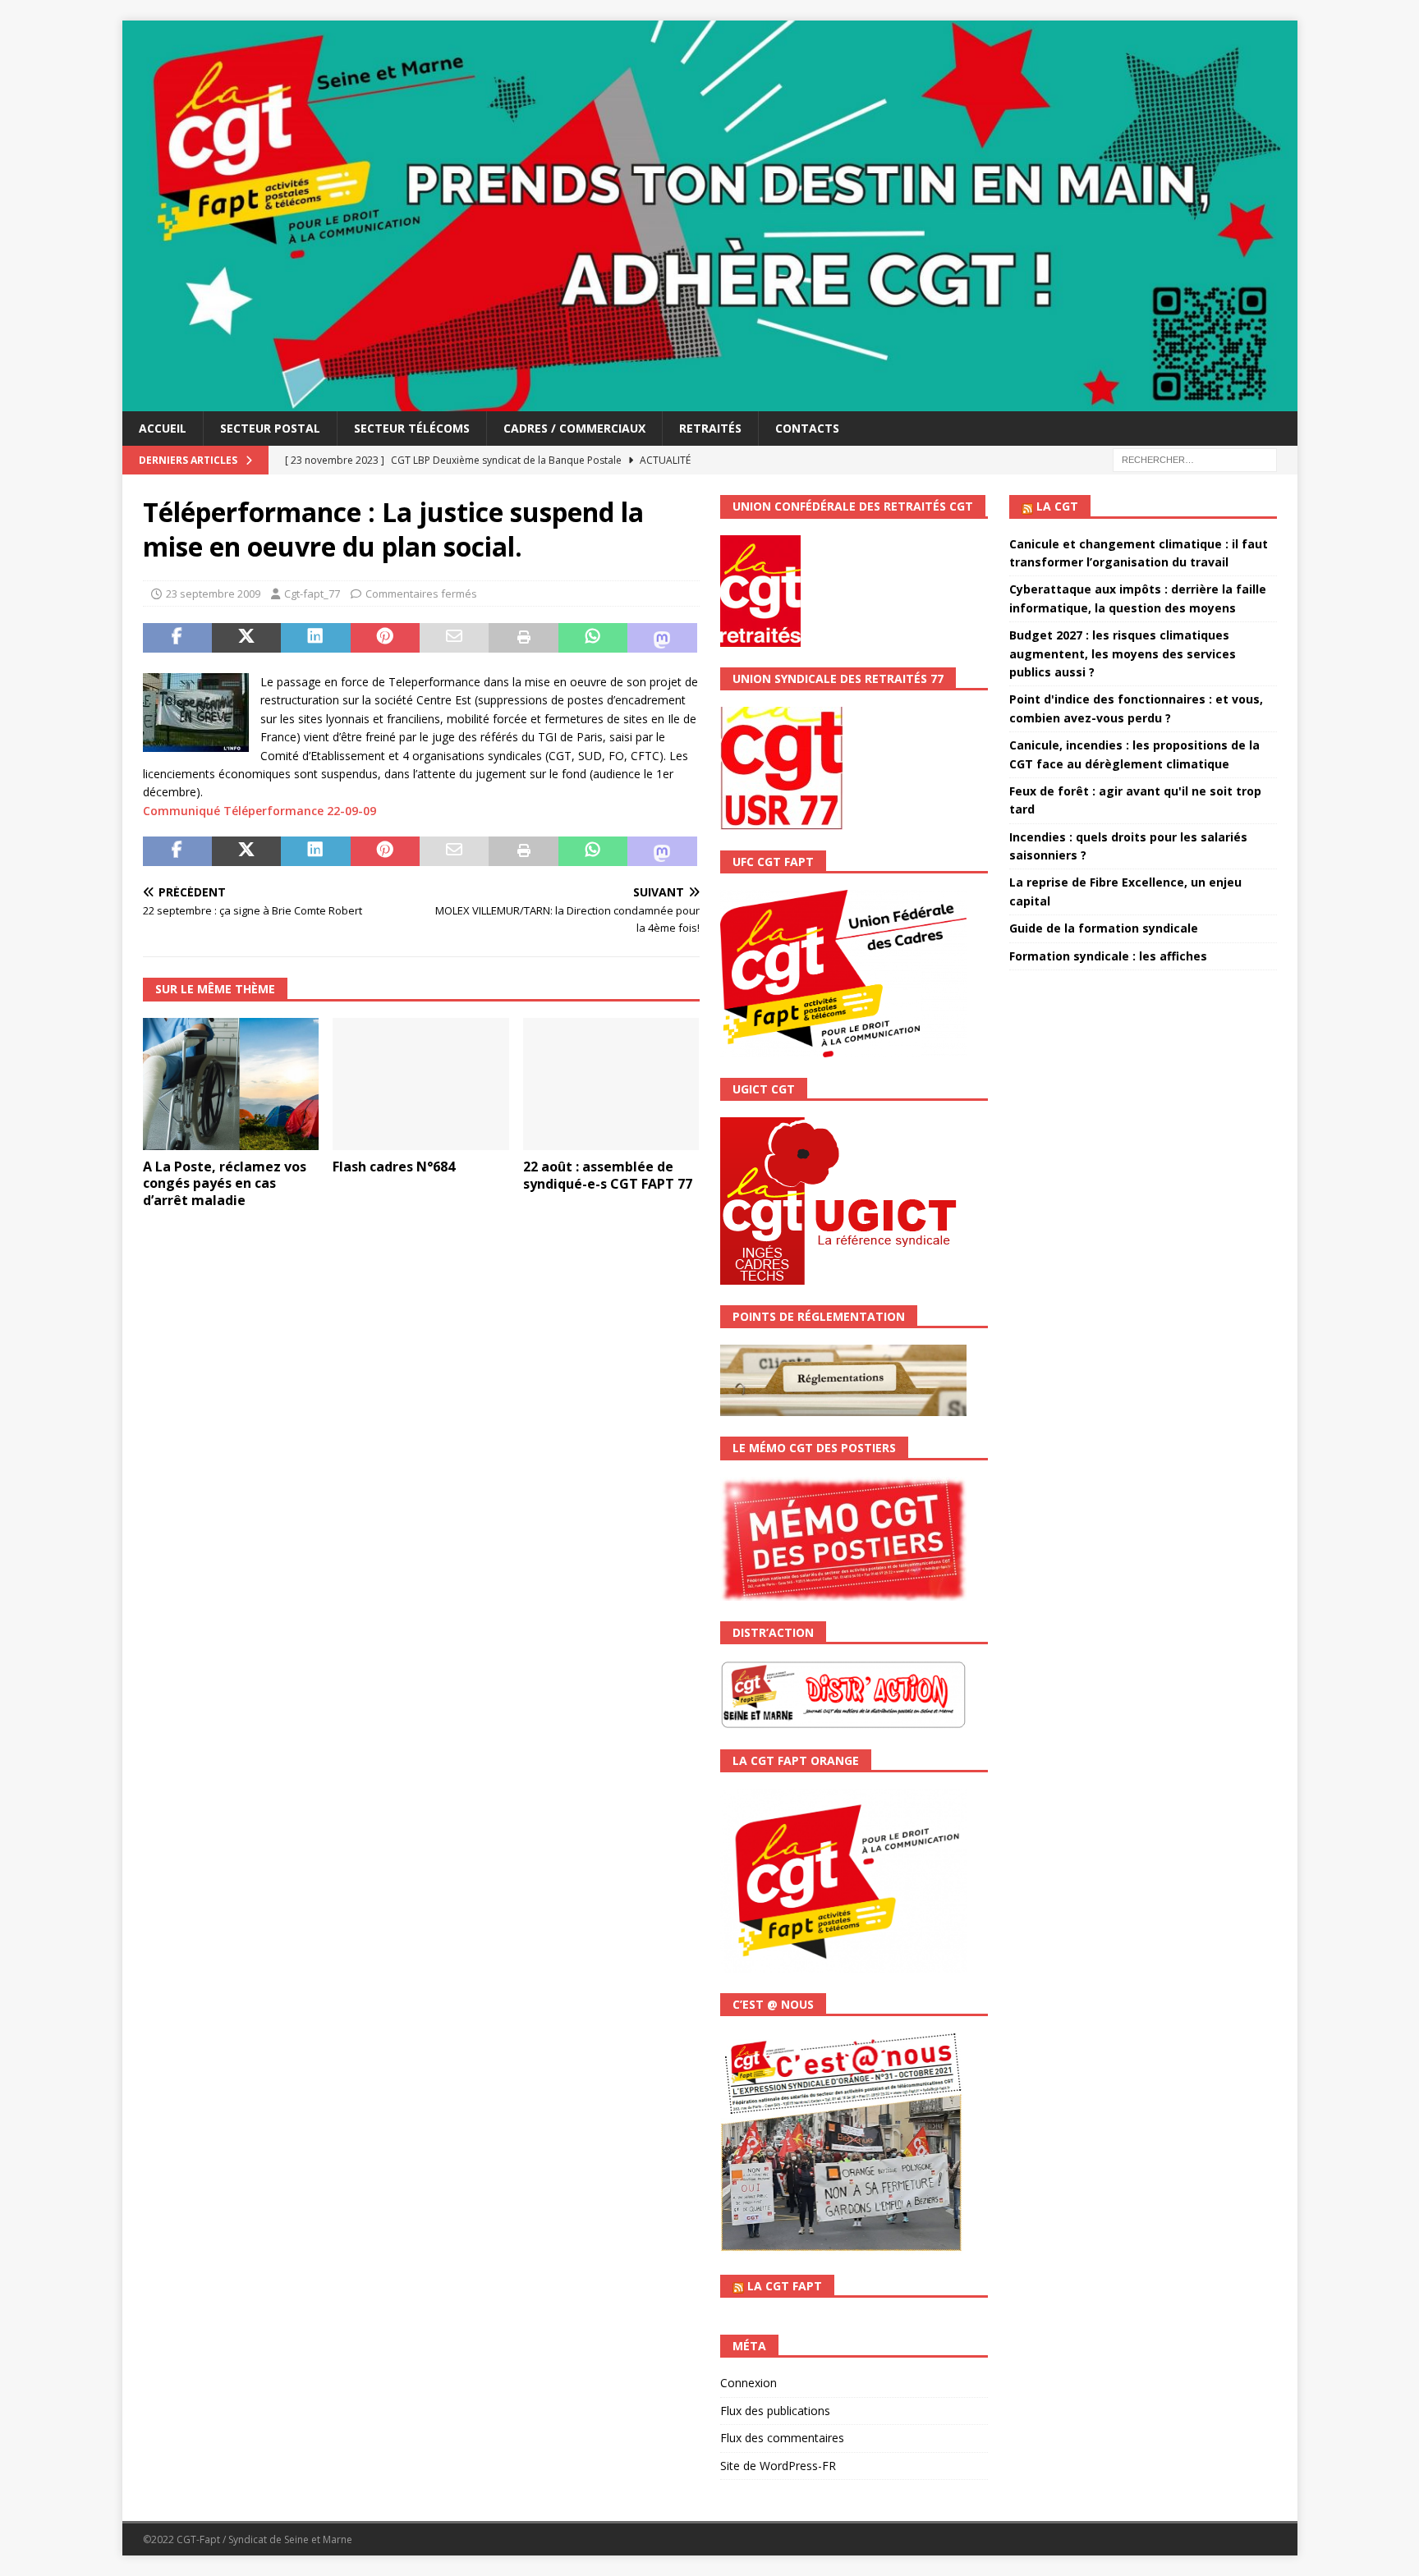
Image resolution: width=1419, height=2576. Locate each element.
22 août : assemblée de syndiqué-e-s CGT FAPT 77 (608, 1175)
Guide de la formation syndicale (1104, 928)
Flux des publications (775, 2411)
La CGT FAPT (785, 2286)
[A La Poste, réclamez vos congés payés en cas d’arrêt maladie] (231, 1084)
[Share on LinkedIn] (315, 638)
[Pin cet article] (385, 638)
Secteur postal (270, 428)
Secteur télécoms (412, 428)
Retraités (710, 428)
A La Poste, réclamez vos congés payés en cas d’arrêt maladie (225, 1184)
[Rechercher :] (1195, 459)
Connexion (749, 2383)
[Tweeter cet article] (246, 638)
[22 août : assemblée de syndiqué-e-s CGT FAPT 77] (611, 1084)
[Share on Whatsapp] (593, 638)
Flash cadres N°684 (394, 1167)
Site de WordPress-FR (778, 2466)
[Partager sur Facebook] (177, 638)
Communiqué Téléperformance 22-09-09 (259, 811)
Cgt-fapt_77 (312, 594)
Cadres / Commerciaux (574, 428)
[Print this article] (523, 638)
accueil (163, 428)
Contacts (807, 428)
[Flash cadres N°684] (421, 1084)
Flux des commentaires (782, 2438)
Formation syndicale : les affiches (1108, 956)
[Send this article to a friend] (454, 638)
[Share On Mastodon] (662, 638)
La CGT (1057, 506)
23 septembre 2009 (213, 594)
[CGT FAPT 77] (710, 402)
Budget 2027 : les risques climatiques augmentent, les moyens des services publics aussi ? (1123, 653)
